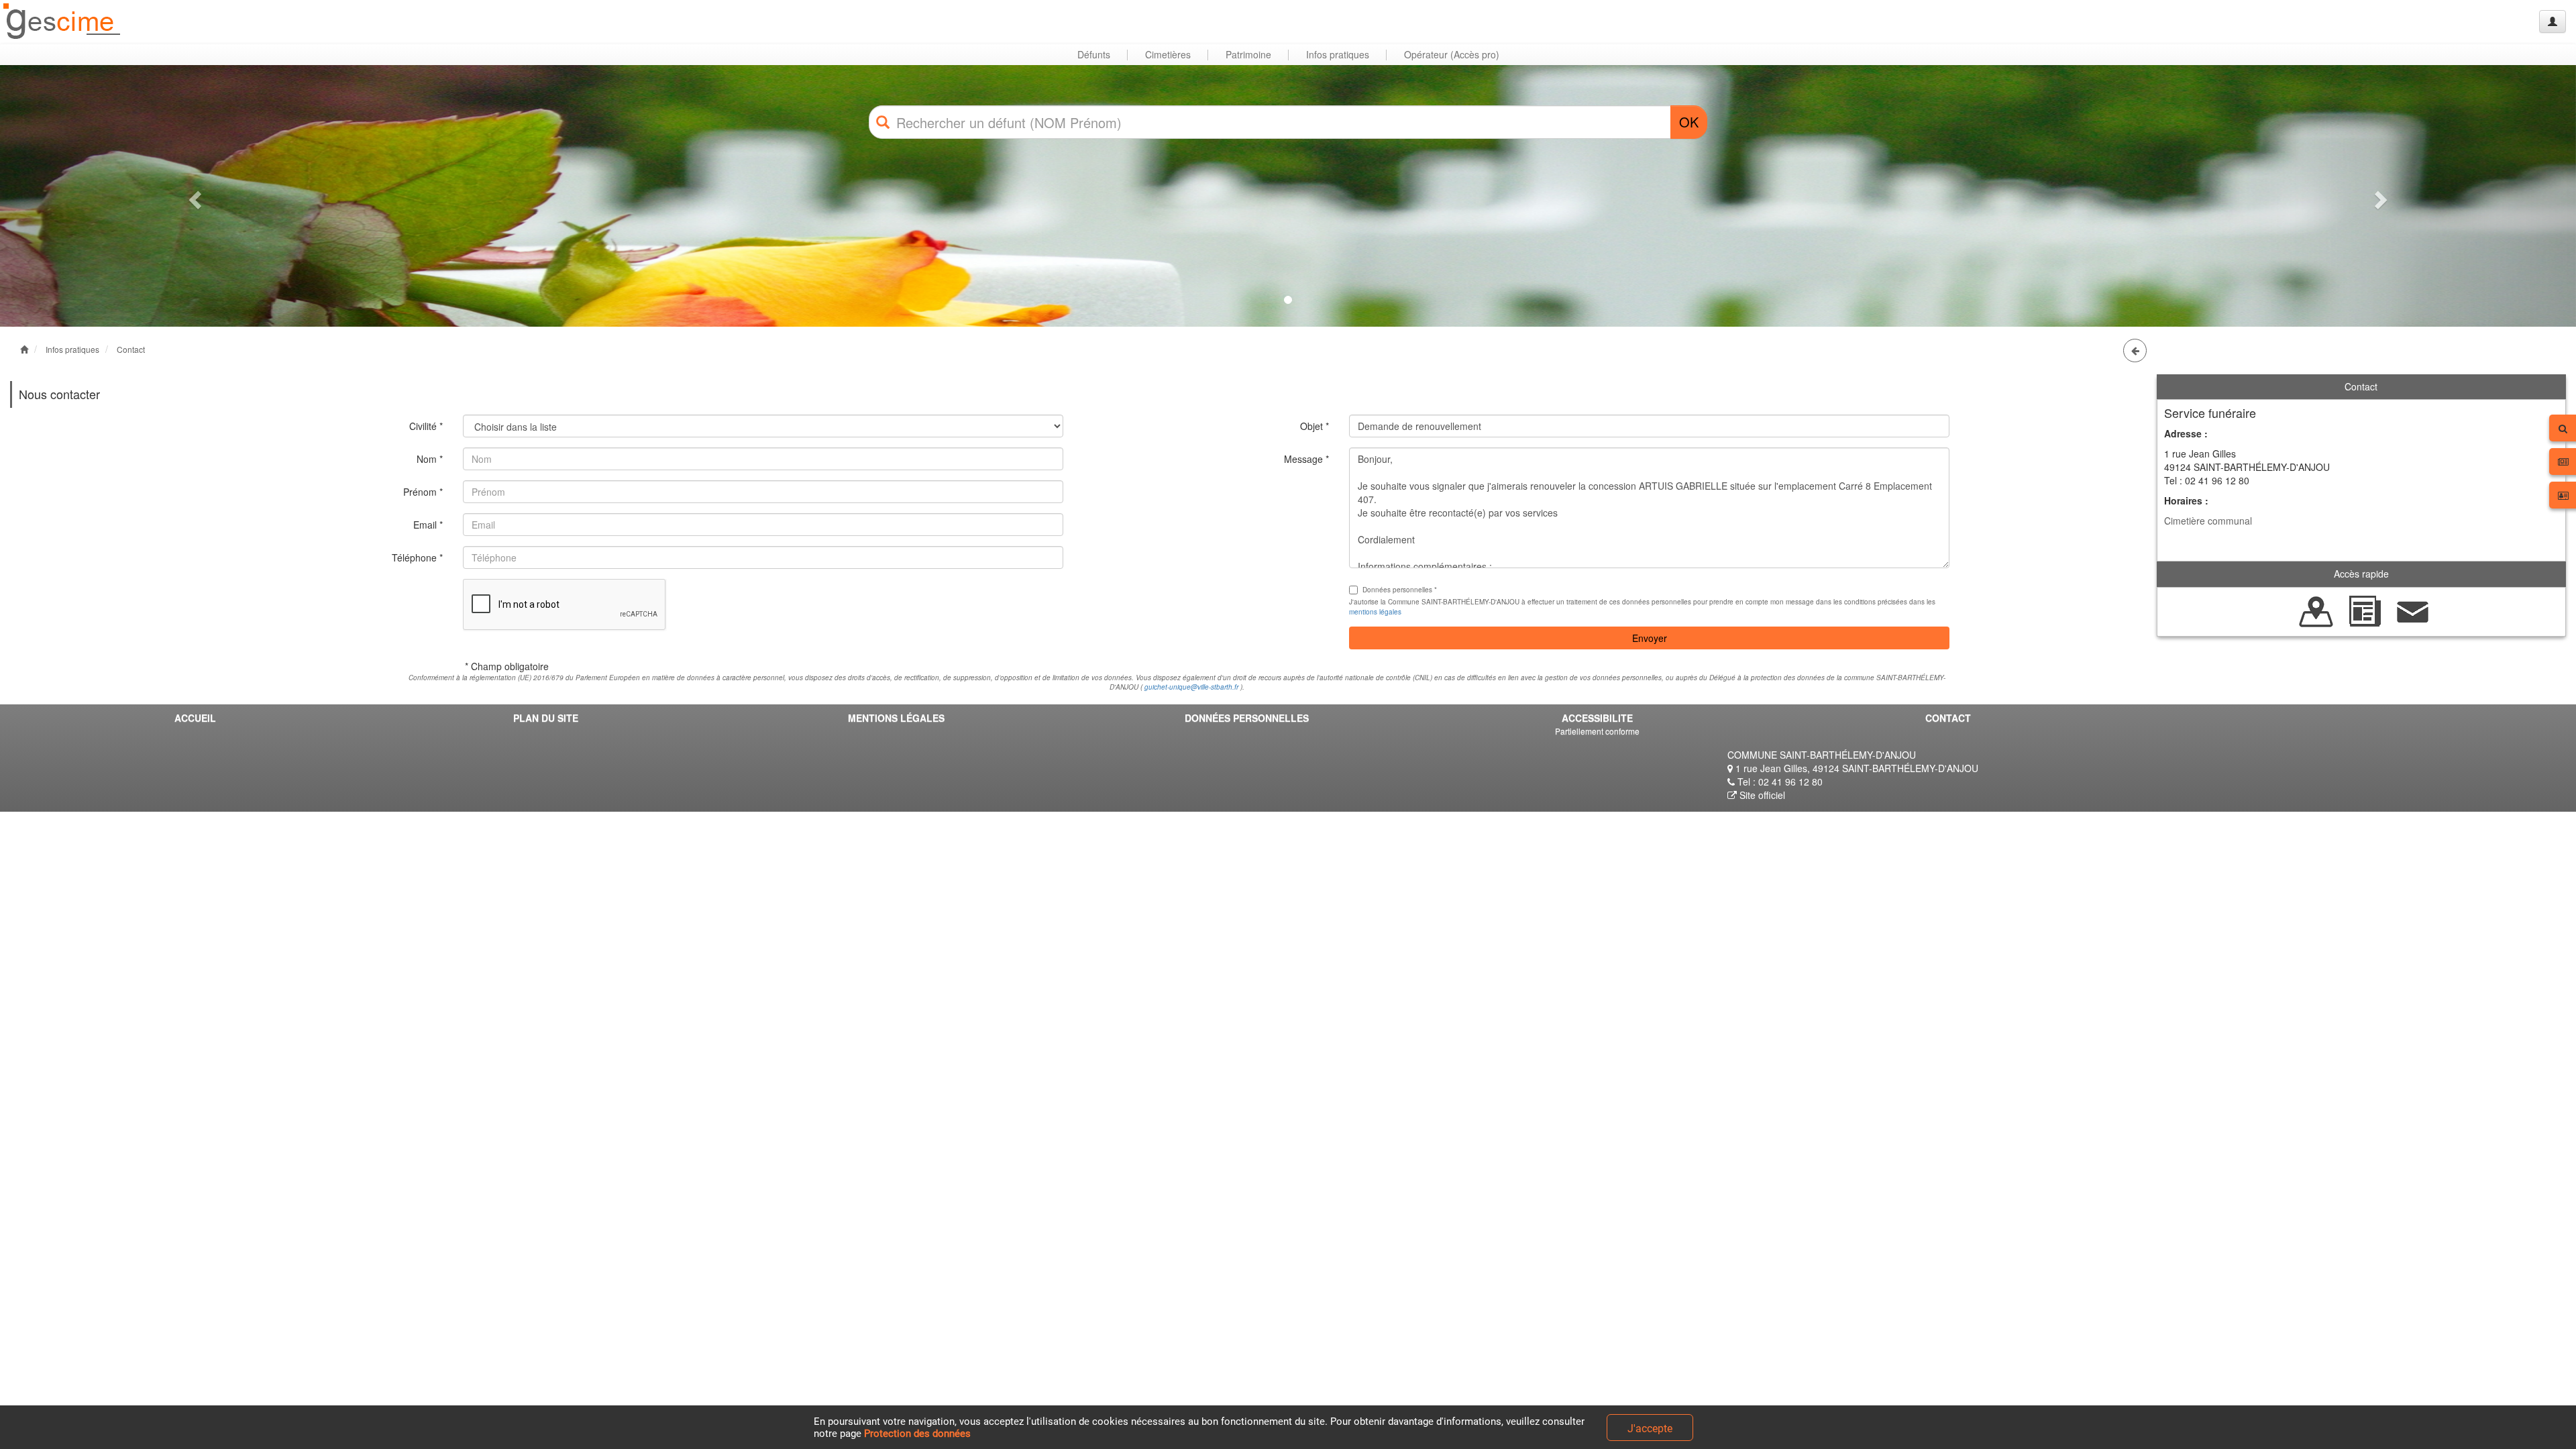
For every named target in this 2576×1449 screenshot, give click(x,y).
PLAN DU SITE (546, 718)
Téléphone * (417, 557)
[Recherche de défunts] (2316, 610)
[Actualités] (2365, 610)
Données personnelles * (1400, 590)
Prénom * (423, 492)
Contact (131, 349)
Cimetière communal (2208, 521)
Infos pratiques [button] (1338, 54)
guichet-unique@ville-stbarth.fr (1191, 687)
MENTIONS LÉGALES (896, 718)
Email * (428, 525)
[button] (193, 196)
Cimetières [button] (1168, 54)
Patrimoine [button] (1248, 54)
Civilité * (426, 426)
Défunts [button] (1094, 54)
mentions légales (1375, 612)
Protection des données (917, 1434)
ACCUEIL (195, 718)
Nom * (430, 459)
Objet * (1314, 426)
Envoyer (1650, 638)
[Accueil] (62, 22)
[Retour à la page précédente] (2135, 351)
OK (1689, 122)
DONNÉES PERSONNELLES (1247, 718)
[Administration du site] (2553, 21)
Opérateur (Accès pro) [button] (1452, 54)
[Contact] (2413, 610)
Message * (1306, 459)
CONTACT (1948, 718)
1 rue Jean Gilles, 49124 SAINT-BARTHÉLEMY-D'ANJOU (1856, 768)
